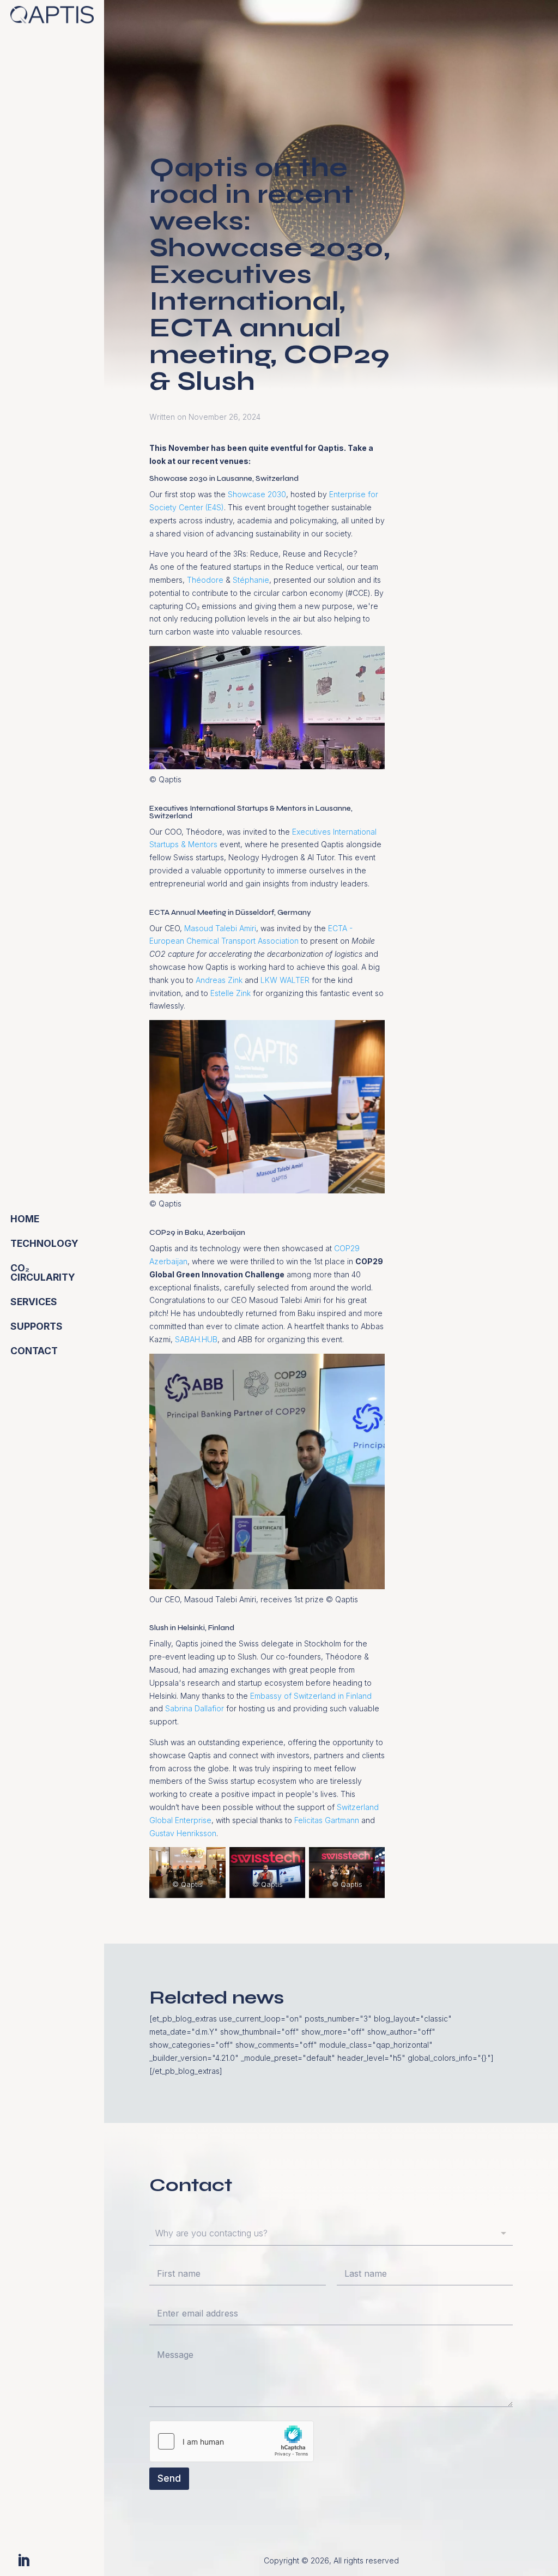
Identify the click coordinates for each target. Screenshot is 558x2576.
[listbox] (331, 2234)
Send (169, 2478)
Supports (37, 1326)
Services (34, 1302)
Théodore (205, 580)
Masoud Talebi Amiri (220, 928)
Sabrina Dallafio (193, 1708)
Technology (44, 1243)
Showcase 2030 (257, 494)
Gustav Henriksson (183, 1833)
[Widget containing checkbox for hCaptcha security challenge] (232, 2441)
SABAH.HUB (196, 1339)
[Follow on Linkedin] (23, 2561)
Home (25, 1219)
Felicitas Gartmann (327, 1820)
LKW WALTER (285, 980)
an (183, 1261)
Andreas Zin (217, 980)
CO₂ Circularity (43, 1273)
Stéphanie (251, 580)
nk (247, 993)
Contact (34, 1351)
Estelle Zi (226, 993)
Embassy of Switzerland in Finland (311, 1696)
